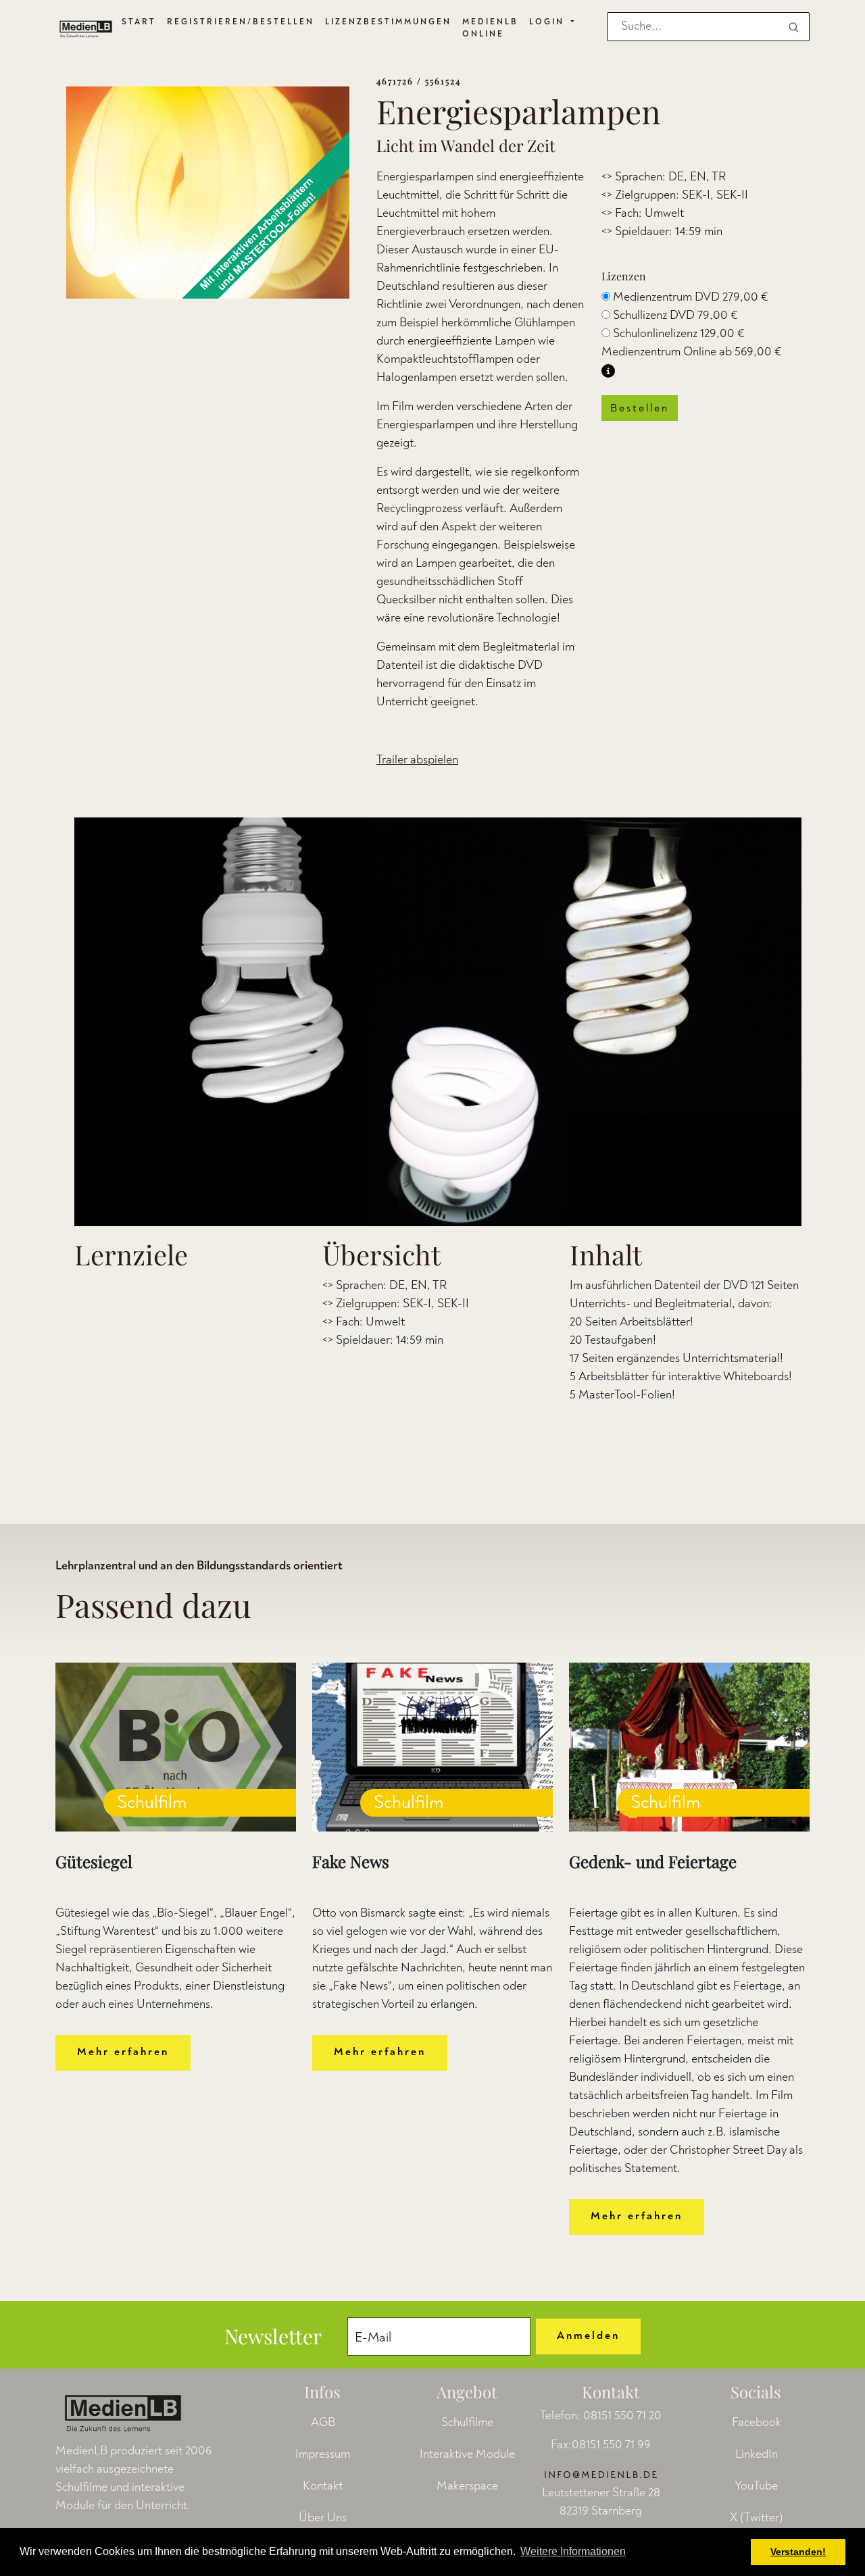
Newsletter (273, 2336)
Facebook (757, 2422)
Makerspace (467, 2486)
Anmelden (588, 2335)
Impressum (323, 2454)
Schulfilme (467, 2422)
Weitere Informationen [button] (573, 2551)
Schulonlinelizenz (679, 333)
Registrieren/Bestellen (241, 22)
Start (139, 22)
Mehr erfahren (123, 2052)
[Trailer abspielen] (438, 1022)
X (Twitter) (757, 2518)
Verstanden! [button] (798, 2552)
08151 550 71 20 (622, 2416)
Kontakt (323, 2486)
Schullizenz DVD (675, 315)
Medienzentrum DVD (691, 297)
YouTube (756, 2486)
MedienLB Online (490, 28)
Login (549, 22)
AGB (323, 2422)
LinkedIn (757, 2454)
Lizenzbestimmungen (388, 22)
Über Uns (323, 2518)
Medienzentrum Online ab (692, 352)
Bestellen (640, 408)
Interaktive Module (467, 2454)
